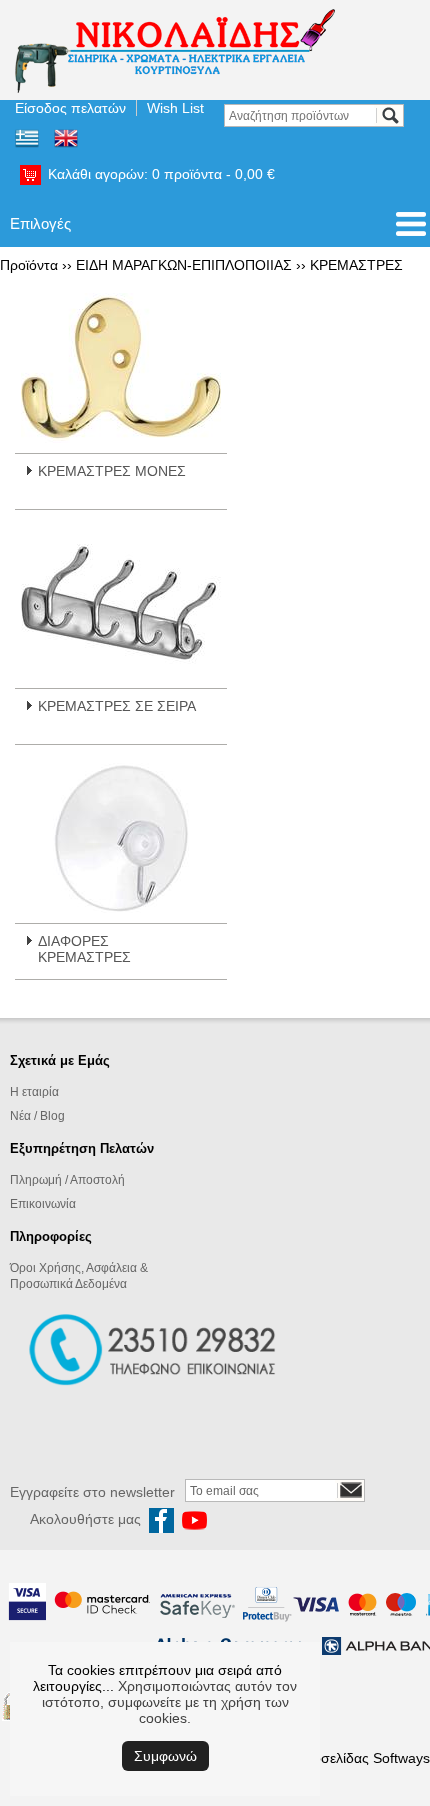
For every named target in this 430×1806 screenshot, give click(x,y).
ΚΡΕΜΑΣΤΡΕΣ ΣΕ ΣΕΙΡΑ (117, 706)
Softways (401, 1758)
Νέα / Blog (37, 1116)
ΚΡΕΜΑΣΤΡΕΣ (356, 265)
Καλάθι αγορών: (161, 174)
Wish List (175, 108)
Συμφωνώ (165, 1756)
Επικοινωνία (43, 1204)
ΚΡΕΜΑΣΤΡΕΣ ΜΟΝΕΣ (112, 471)
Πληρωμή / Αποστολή (67, 1180)
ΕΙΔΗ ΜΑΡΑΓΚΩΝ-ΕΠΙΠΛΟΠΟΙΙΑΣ (184, 265)
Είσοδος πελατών (70, 108)
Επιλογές (40, 223)
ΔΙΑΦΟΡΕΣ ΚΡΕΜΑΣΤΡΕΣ (84, 949)
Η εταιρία (34, 1092)
